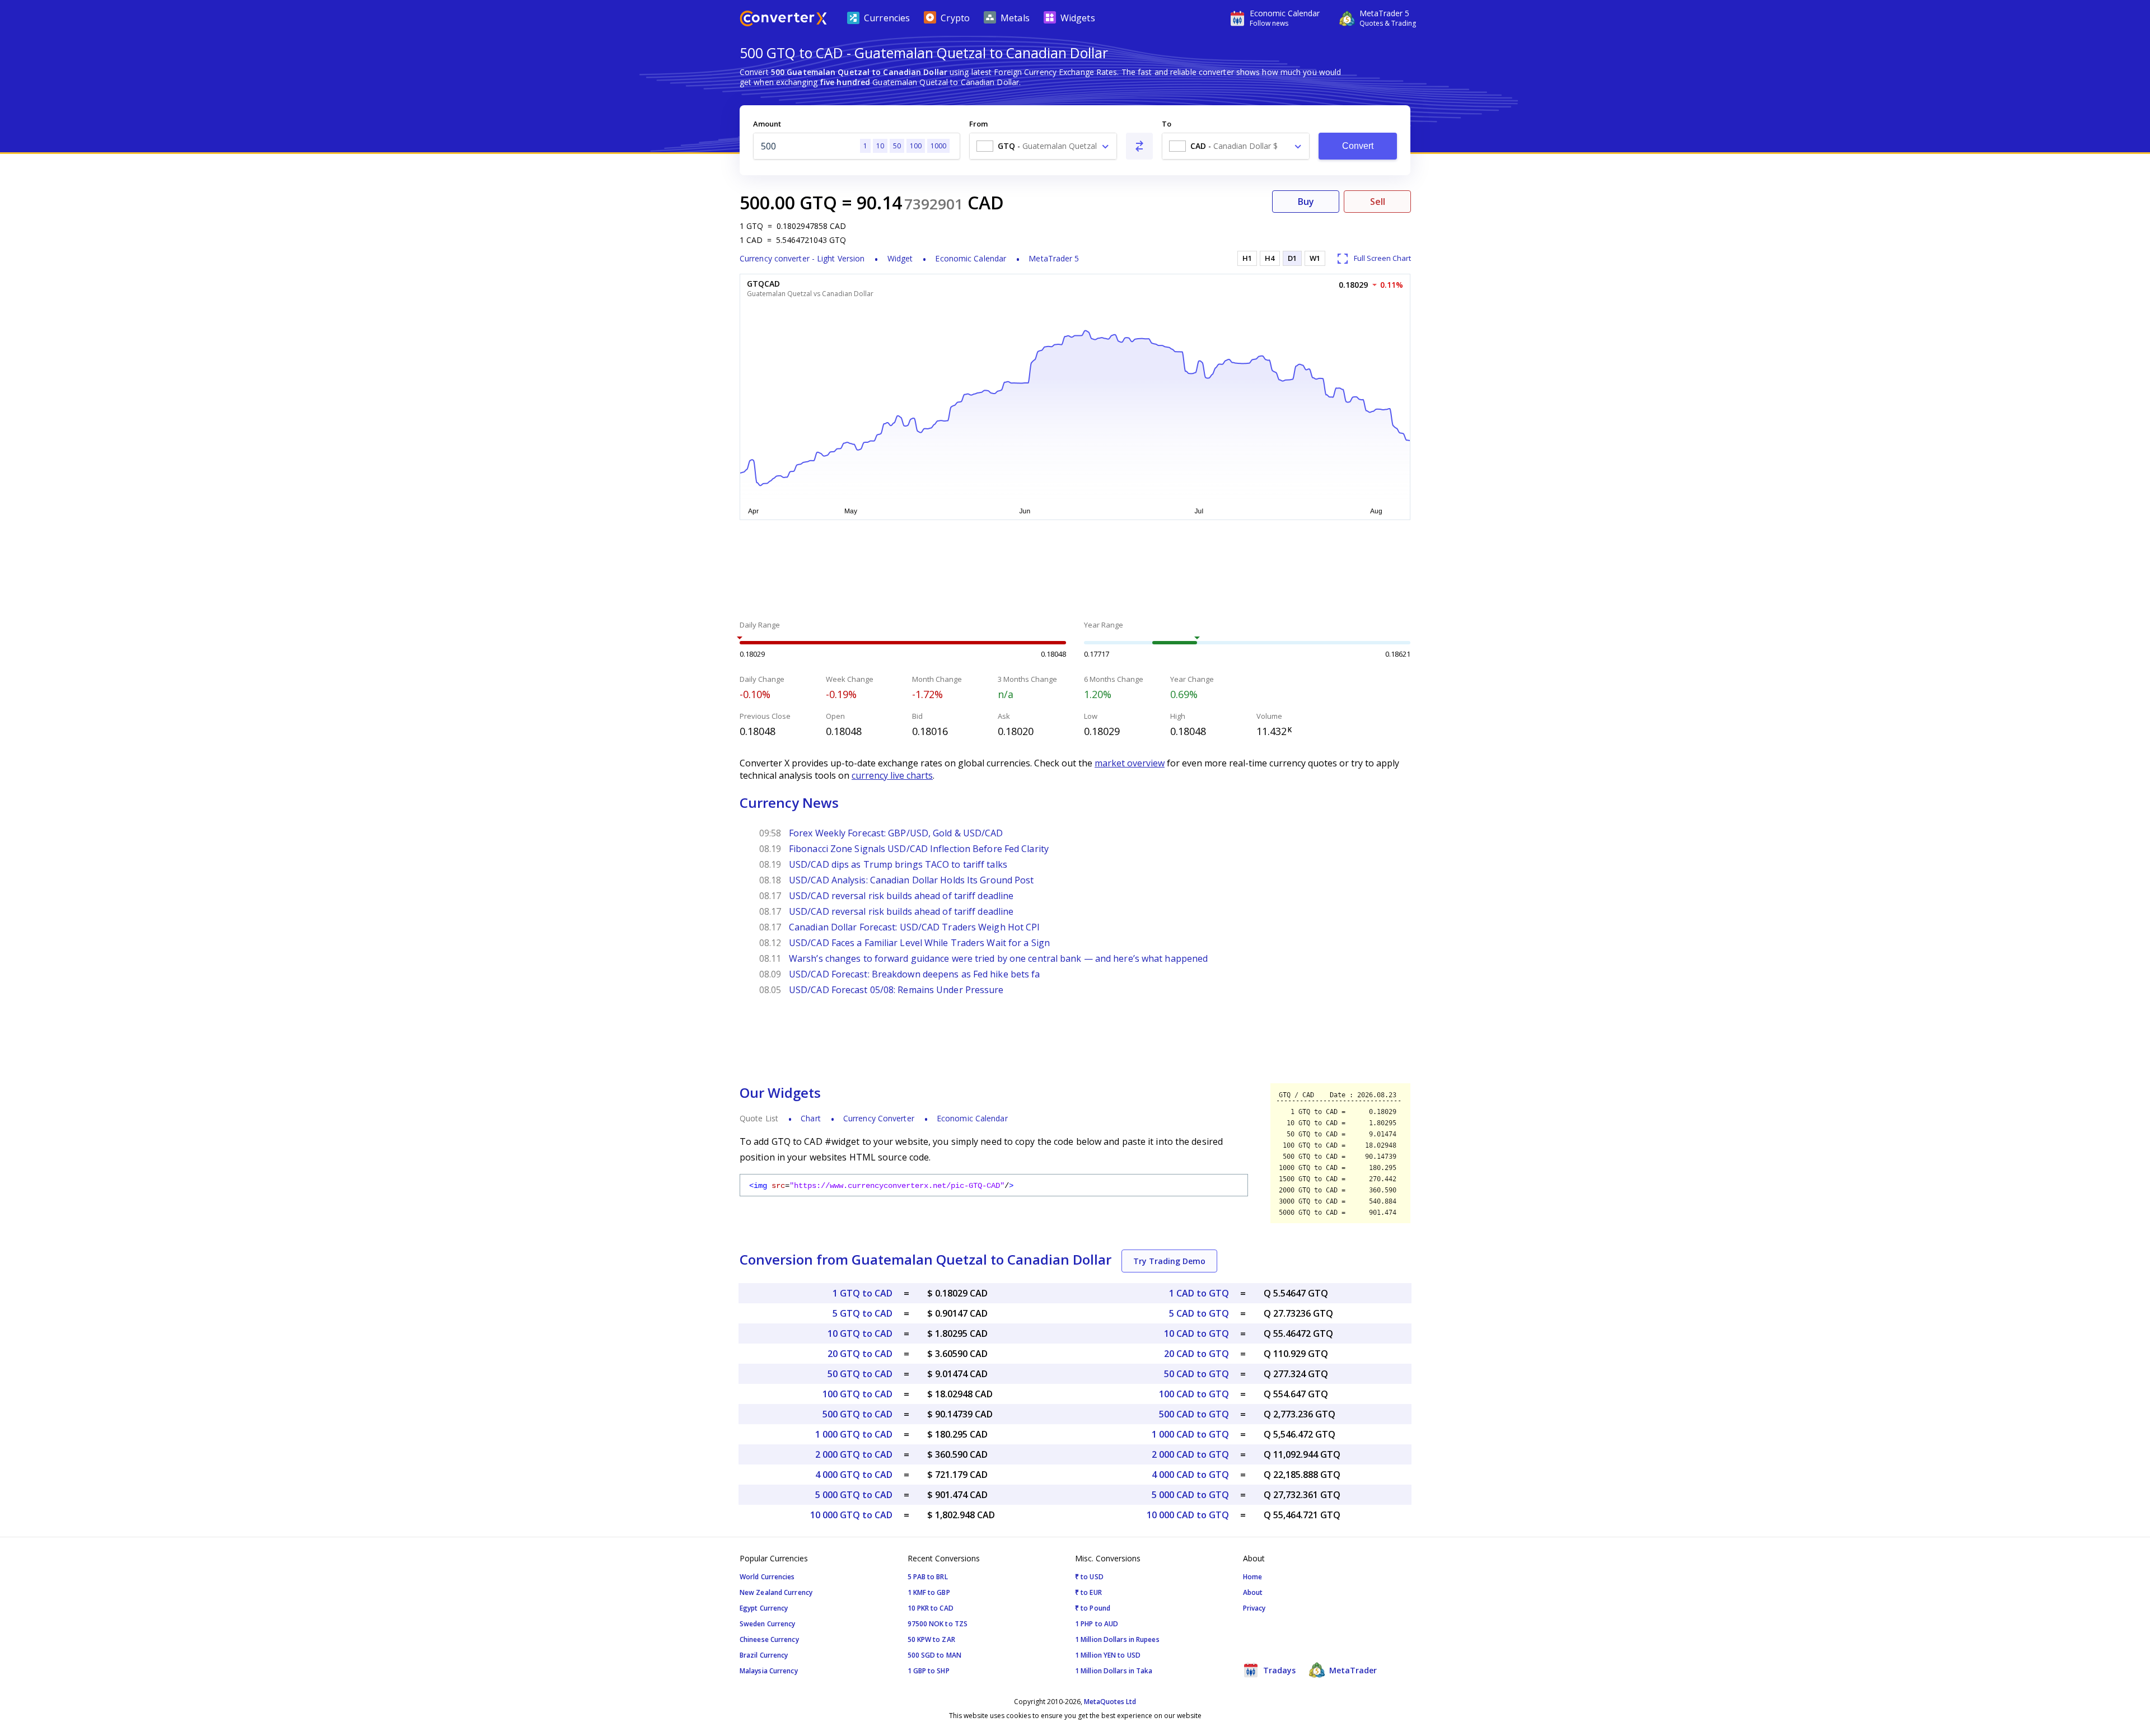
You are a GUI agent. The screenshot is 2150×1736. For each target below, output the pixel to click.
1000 (938, 146)
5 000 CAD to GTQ (1190, 1495)
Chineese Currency (769, 1639)
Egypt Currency (764, 1608)
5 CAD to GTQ (1199, 1313)
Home (1252, 1577)
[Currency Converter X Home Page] (783, 20)
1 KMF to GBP (929, 1592)
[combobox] (1043, 146)
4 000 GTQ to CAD (854, 1475)
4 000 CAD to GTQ (1190, 1475)
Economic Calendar (971, 258)
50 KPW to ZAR (931, 1639)
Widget (900, 258)
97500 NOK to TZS (938, 1624)
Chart (811, 1118)
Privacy (1254, 1608)
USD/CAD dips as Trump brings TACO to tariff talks (898, 864)
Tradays (1278, 1670)
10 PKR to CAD (931, 1608)
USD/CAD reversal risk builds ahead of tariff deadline (901, 896)
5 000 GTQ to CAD (854, 1495)
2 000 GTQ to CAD (854, 1454)
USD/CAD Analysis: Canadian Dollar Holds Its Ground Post (912, 880)
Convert (1358, 146)
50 (897, 146)
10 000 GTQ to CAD (851, 1515)
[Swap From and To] (1139, 146)
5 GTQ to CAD (863, 1313)
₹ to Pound (1093, 1608)
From (978, 124)
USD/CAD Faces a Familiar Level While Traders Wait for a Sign (919, 943)
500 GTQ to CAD (857, 1414)
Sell (1378, 202)
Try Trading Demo (1169, 1261)
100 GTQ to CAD (857, 1394)
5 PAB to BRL (928, 1577)
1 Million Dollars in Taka (1114, 1671)
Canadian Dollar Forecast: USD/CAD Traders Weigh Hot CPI (915, 927)
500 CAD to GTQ (1194, 1414)
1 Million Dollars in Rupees (1117, 1639)
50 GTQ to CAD (860, 1374)
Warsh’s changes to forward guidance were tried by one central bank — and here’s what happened (998, 958)
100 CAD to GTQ (1194, 1394)
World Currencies (767, 1577)
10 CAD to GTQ (1196, 1333)
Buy (1306, 202)
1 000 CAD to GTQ (1190, 1434)
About (1253, 1592)
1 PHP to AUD (1097, 1624)
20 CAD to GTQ (1196, 1354)
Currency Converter (879, 1118)
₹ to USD (1089, 1577)
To (1167, 124)
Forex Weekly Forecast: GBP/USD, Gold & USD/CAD (896, 833)
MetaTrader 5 (1054, 258)
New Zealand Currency (776, 1592)
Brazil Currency (764, 1655)
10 (880, 146)
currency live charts (892, 775)
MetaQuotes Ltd (1110, 1702)
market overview (1130, 763)
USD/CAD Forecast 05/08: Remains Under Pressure (896, 990)
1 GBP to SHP (929, 1671)
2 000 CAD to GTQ (1190, 1454)
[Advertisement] (655, 269)
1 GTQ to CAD (863, 1293)
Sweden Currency (768, 1624)
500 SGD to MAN (934, 1655)
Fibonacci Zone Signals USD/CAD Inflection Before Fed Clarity (919, 849)
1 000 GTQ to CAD (854, 1434)
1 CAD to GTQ (1199, 1293)
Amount (767, 124)
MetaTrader (1352, 1670)
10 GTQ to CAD (860, 1333)
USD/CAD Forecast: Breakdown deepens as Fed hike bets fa (915, 974)
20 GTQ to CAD (860, 1354)
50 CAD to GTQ (1196, 1374)
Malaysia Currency (769, 1671)
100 (916, 146)
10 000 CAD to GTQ (1188, 1515)
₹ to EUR (1088, 1592)
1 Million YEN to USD (1108, 1655)
